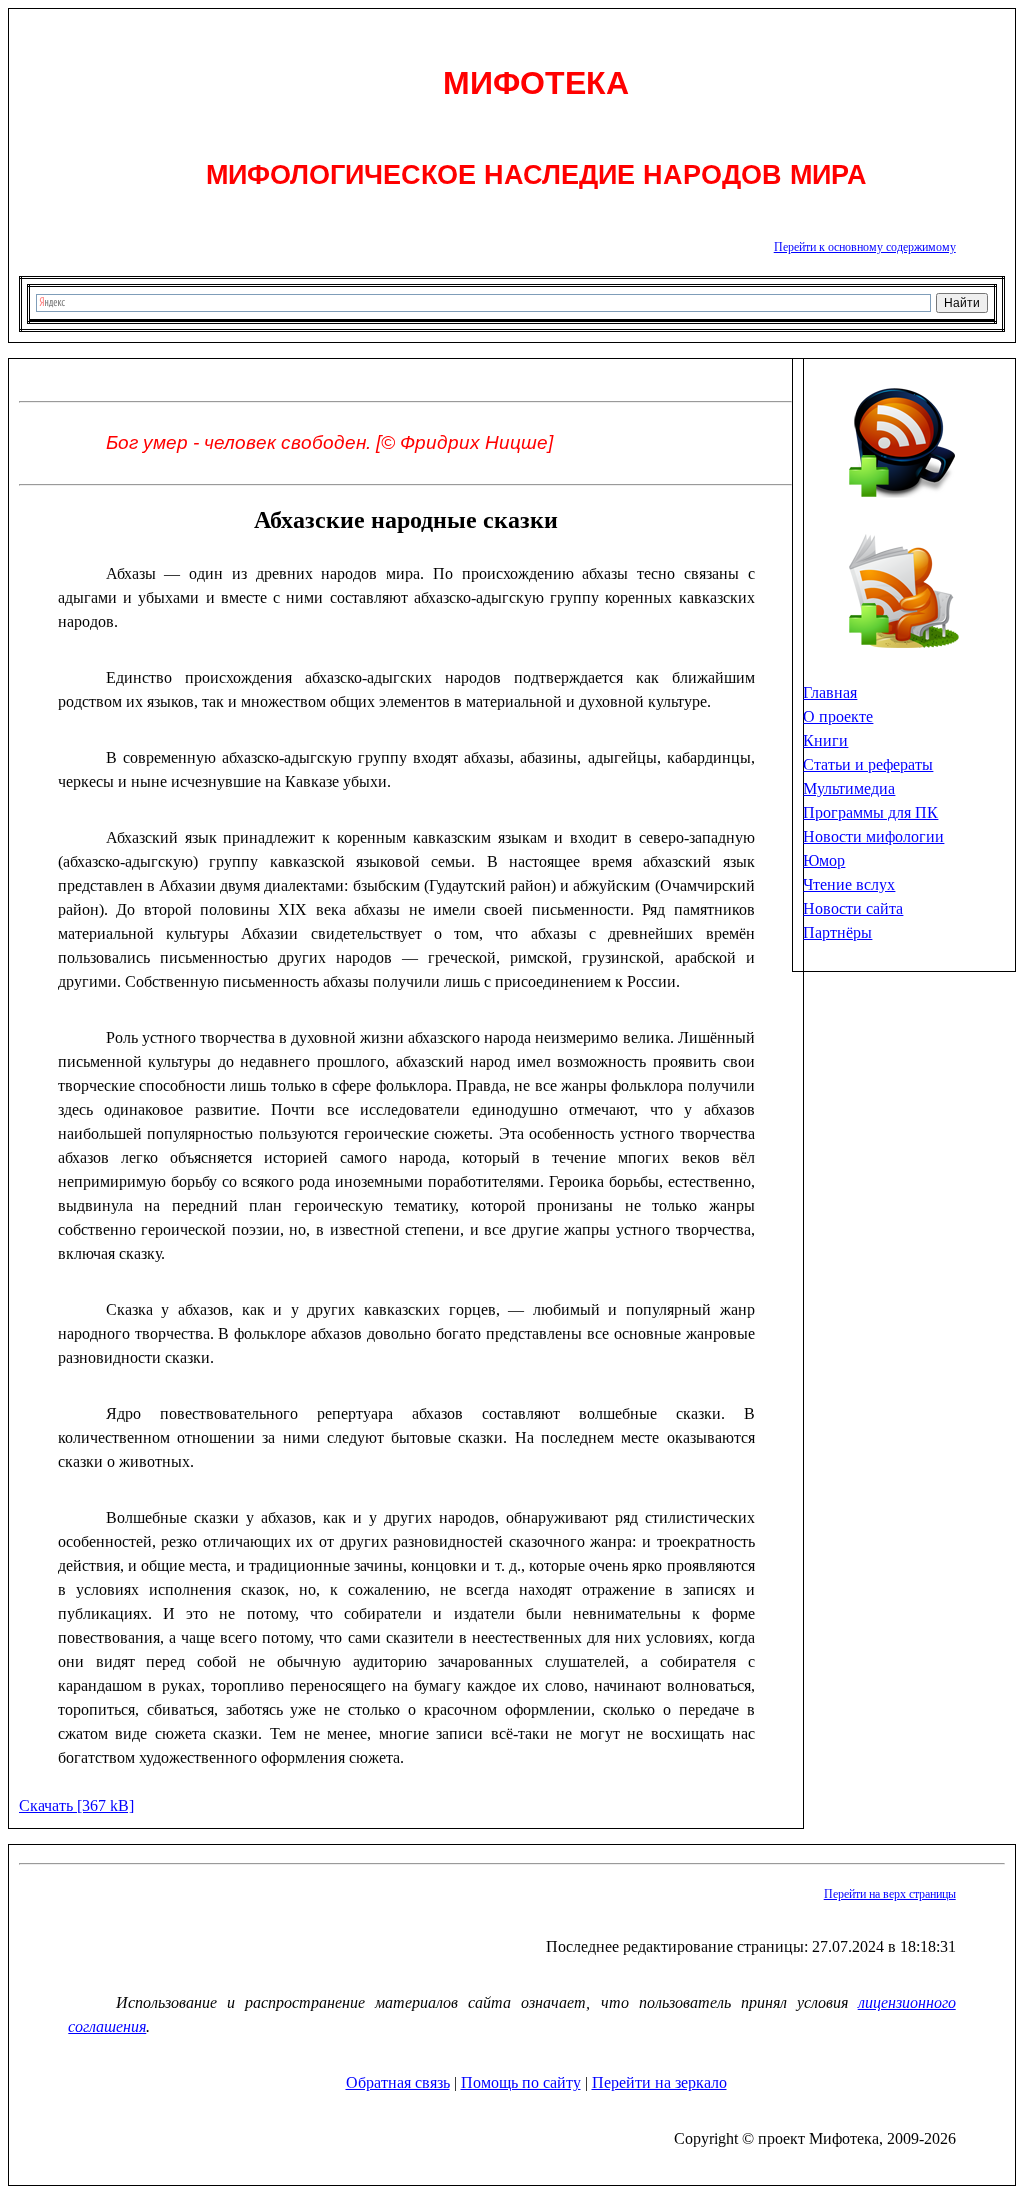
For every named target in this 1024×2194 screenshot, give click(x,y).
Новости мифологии (873, 836)
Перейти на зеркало (659, 2082)
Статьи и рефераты (868, 764)
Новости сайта (853, 908)
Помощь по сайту (521, 2082)
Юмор (824, 860)
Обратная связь (398, 2082)
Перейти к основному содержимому (865, 247)
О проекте (838, 716)
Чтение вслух (849, 884)
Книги (825, 740)
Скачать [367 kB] (76, 1805)
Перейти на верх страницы (890, 1894)
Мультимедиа (849, 788)
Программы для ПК (870, 812)
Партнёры (837, 932)
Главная (830, 692)
